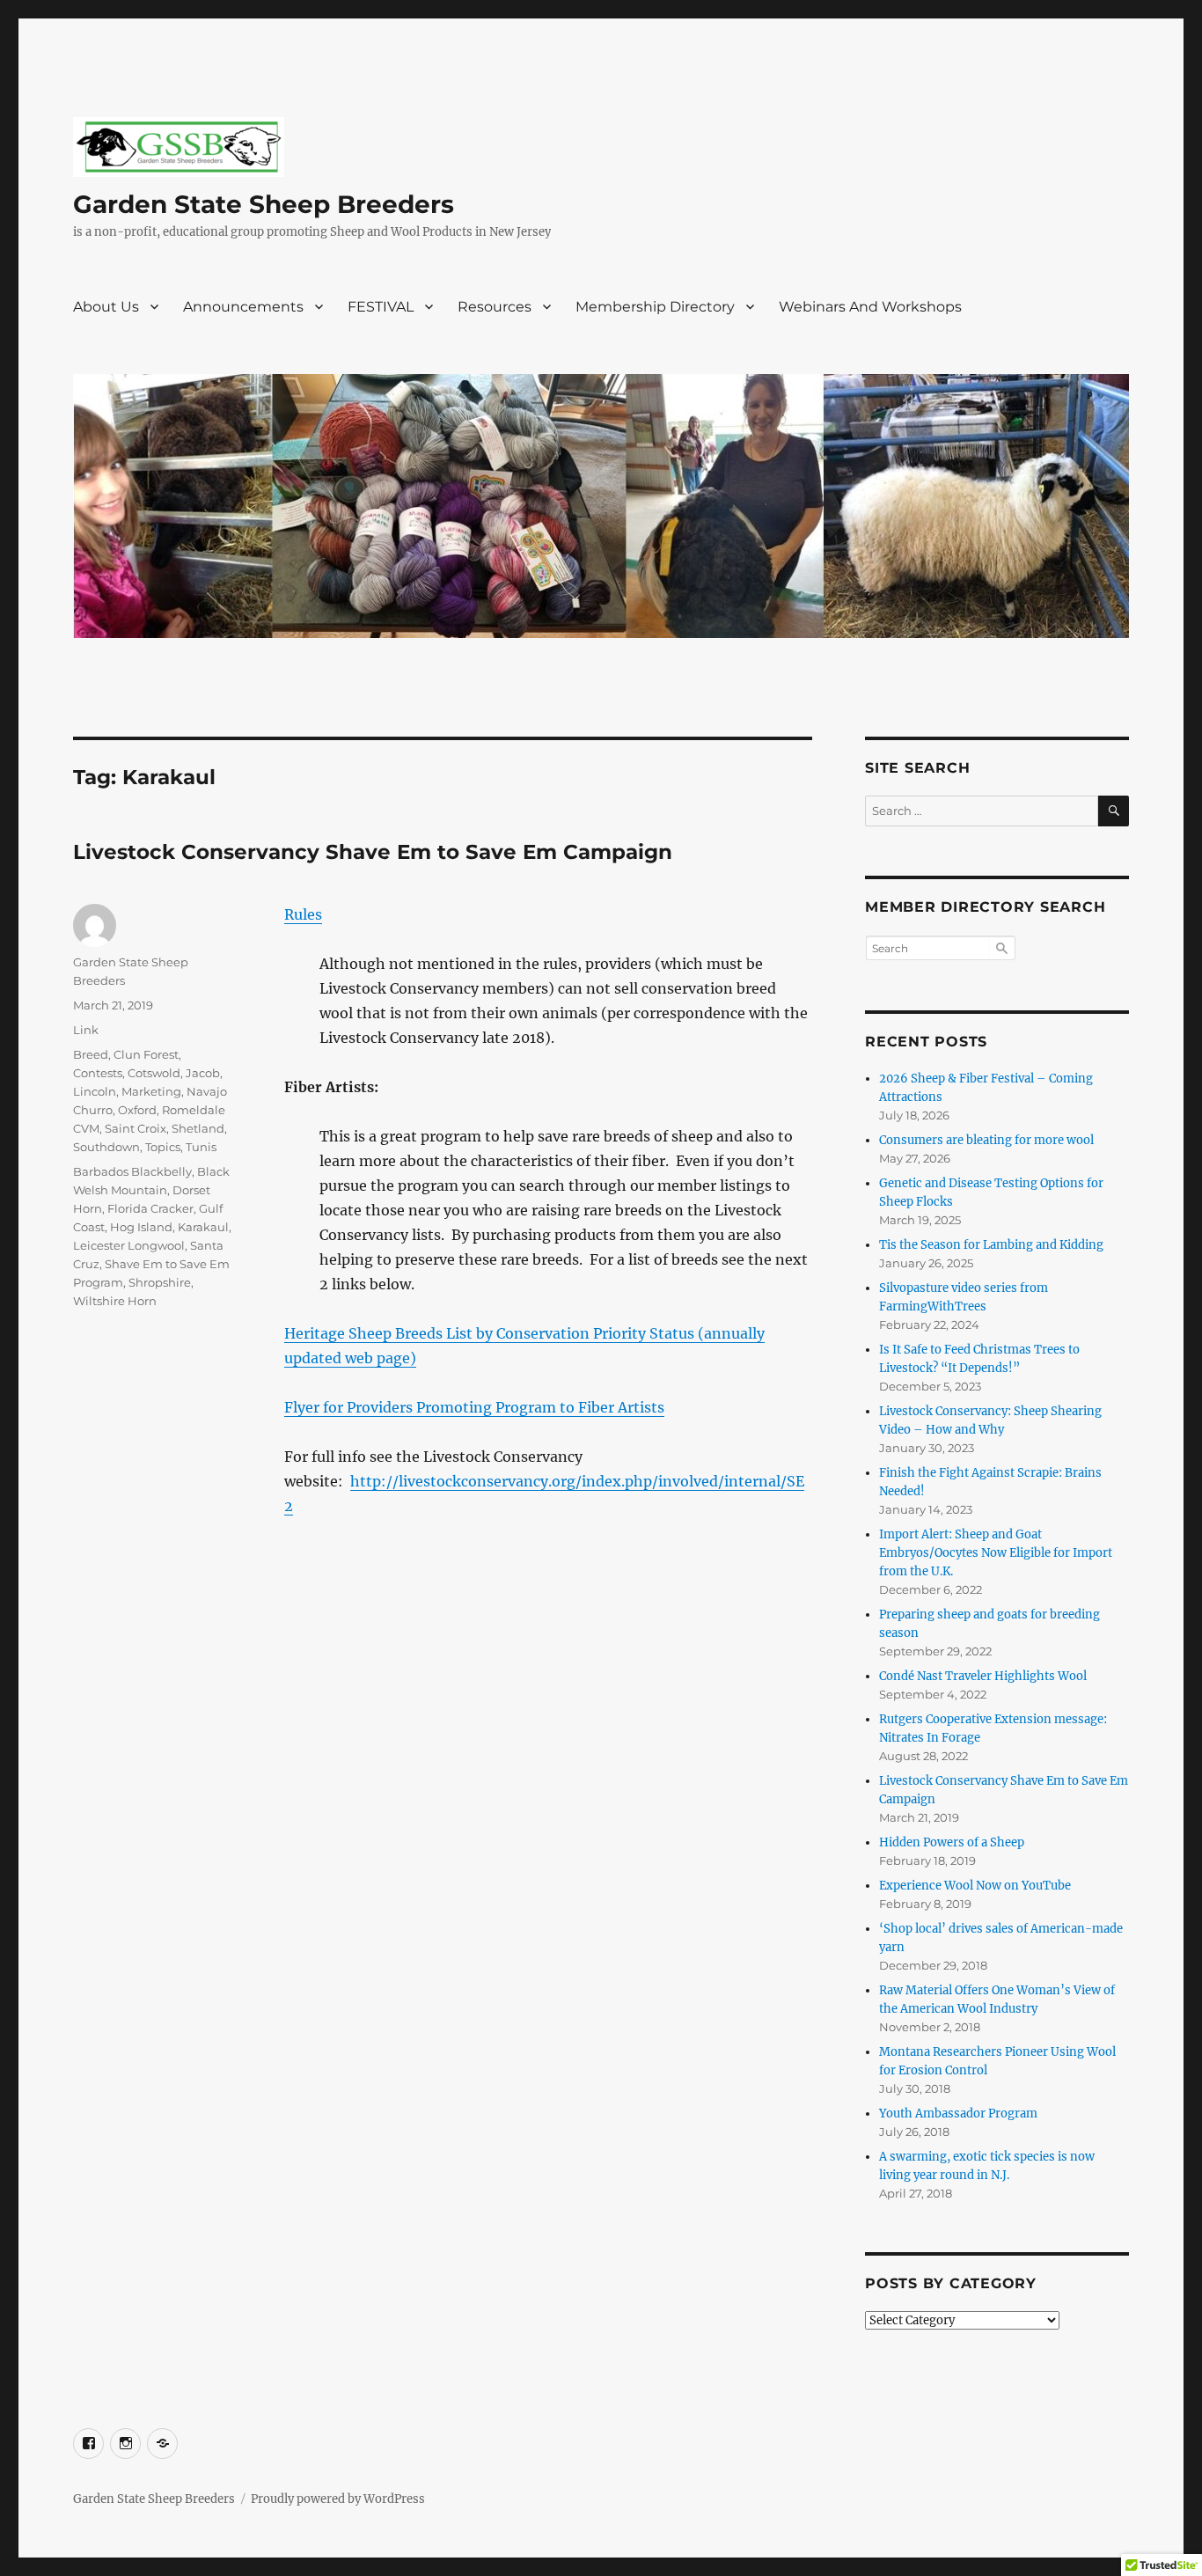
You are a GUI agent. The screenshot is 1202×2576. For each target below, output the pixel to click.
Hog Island (141, 1227)
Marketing (151, 1091)
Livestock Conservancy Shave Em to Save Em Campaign (373, 852)
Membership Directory (655, 307)
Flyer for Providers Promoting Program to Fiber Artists (474, 1407)
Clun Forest (146, 1054)
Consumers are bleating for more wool (986, 1140)
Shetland (198, 1128)
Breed (91, 1054)
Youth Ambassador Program (958, 2114)
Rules (303, 914)
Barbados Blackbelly (132, 1171)
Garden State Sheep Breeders (264, 204)
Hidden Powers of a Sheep (952, 1842)
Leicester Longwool (129, 1245)
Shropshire (160, 1282)
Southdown (106, 1147)
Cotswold (154, 1073)
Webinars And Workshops (870, 307)
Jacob (203, 1073)
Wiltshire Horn (115, 1301)
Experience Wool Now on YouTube (975, 1886)
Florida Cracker (150, 1208)
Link (86, 1030)
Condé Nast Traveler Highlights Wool (983, 1676)
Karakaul (203, 1227)
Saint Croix (136, 1128)
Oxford (137, 1110)
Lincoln (95, 1091)
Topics (163, 1147)
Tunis (201, 1147)
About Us (106, 307)
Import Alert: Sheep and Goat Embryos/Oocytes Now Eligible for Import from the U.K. (996, 1553)
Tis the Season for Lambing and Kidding (991, 1245)
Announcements (243, 307)
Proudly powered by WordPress (338, 2499)
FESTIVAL (381, 307)
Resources (495, 307)
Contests (98, 1073)
